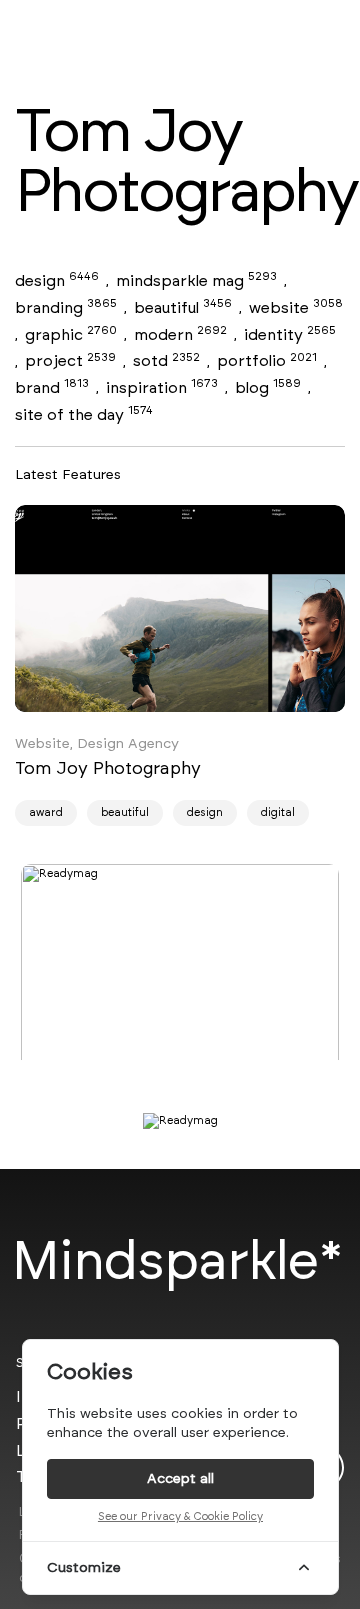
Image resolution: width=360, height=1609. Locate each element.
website (296, 307)
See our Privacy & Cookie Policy (180, 1516)
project (70, 360)
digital (278, 812)
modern (180, 334)
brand (52, 387)
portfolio (267, 360)
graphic (71, 334)
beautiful (183, 307)
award (46, 812)
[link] (180, 608)
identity (290, 334)
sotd (166, 360)
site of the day (84, 414)
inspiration (162, 387)
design (57, 280)
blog (268, 387)
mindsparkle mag (196, 280)
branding (66, 307)
